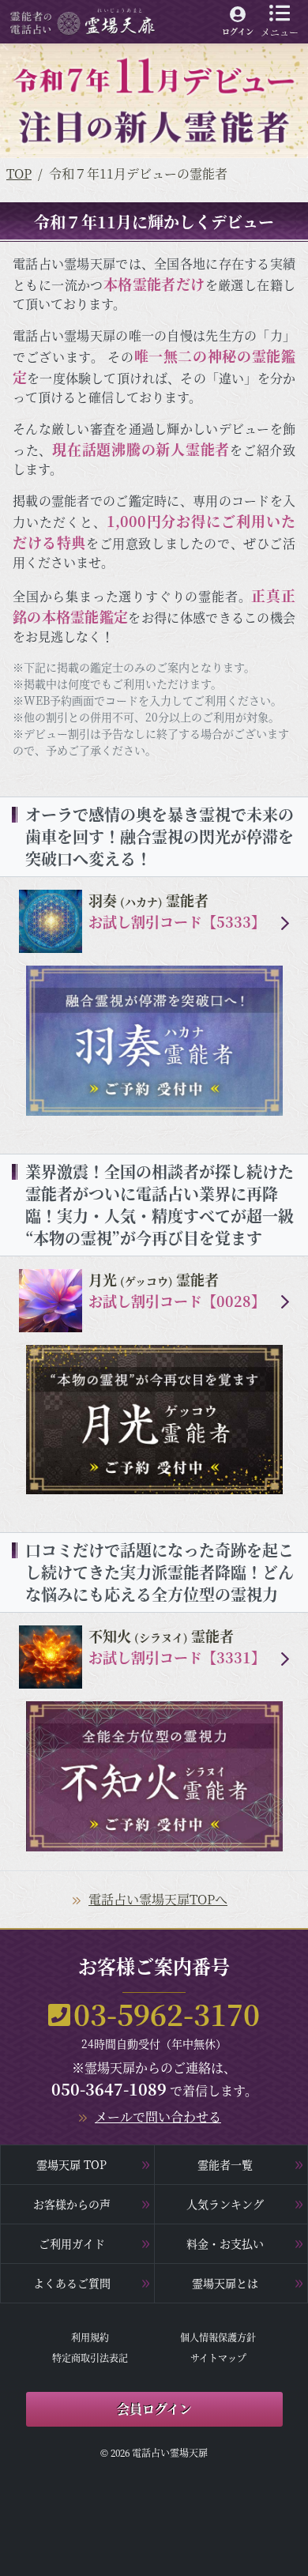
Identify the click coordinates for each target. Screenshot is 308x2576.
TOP (19, 173)
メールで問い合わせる (158, 2117)
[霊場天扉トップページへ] (83, 20)
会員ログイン (154, 2409)
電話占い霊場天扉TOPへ (158, 1899)
